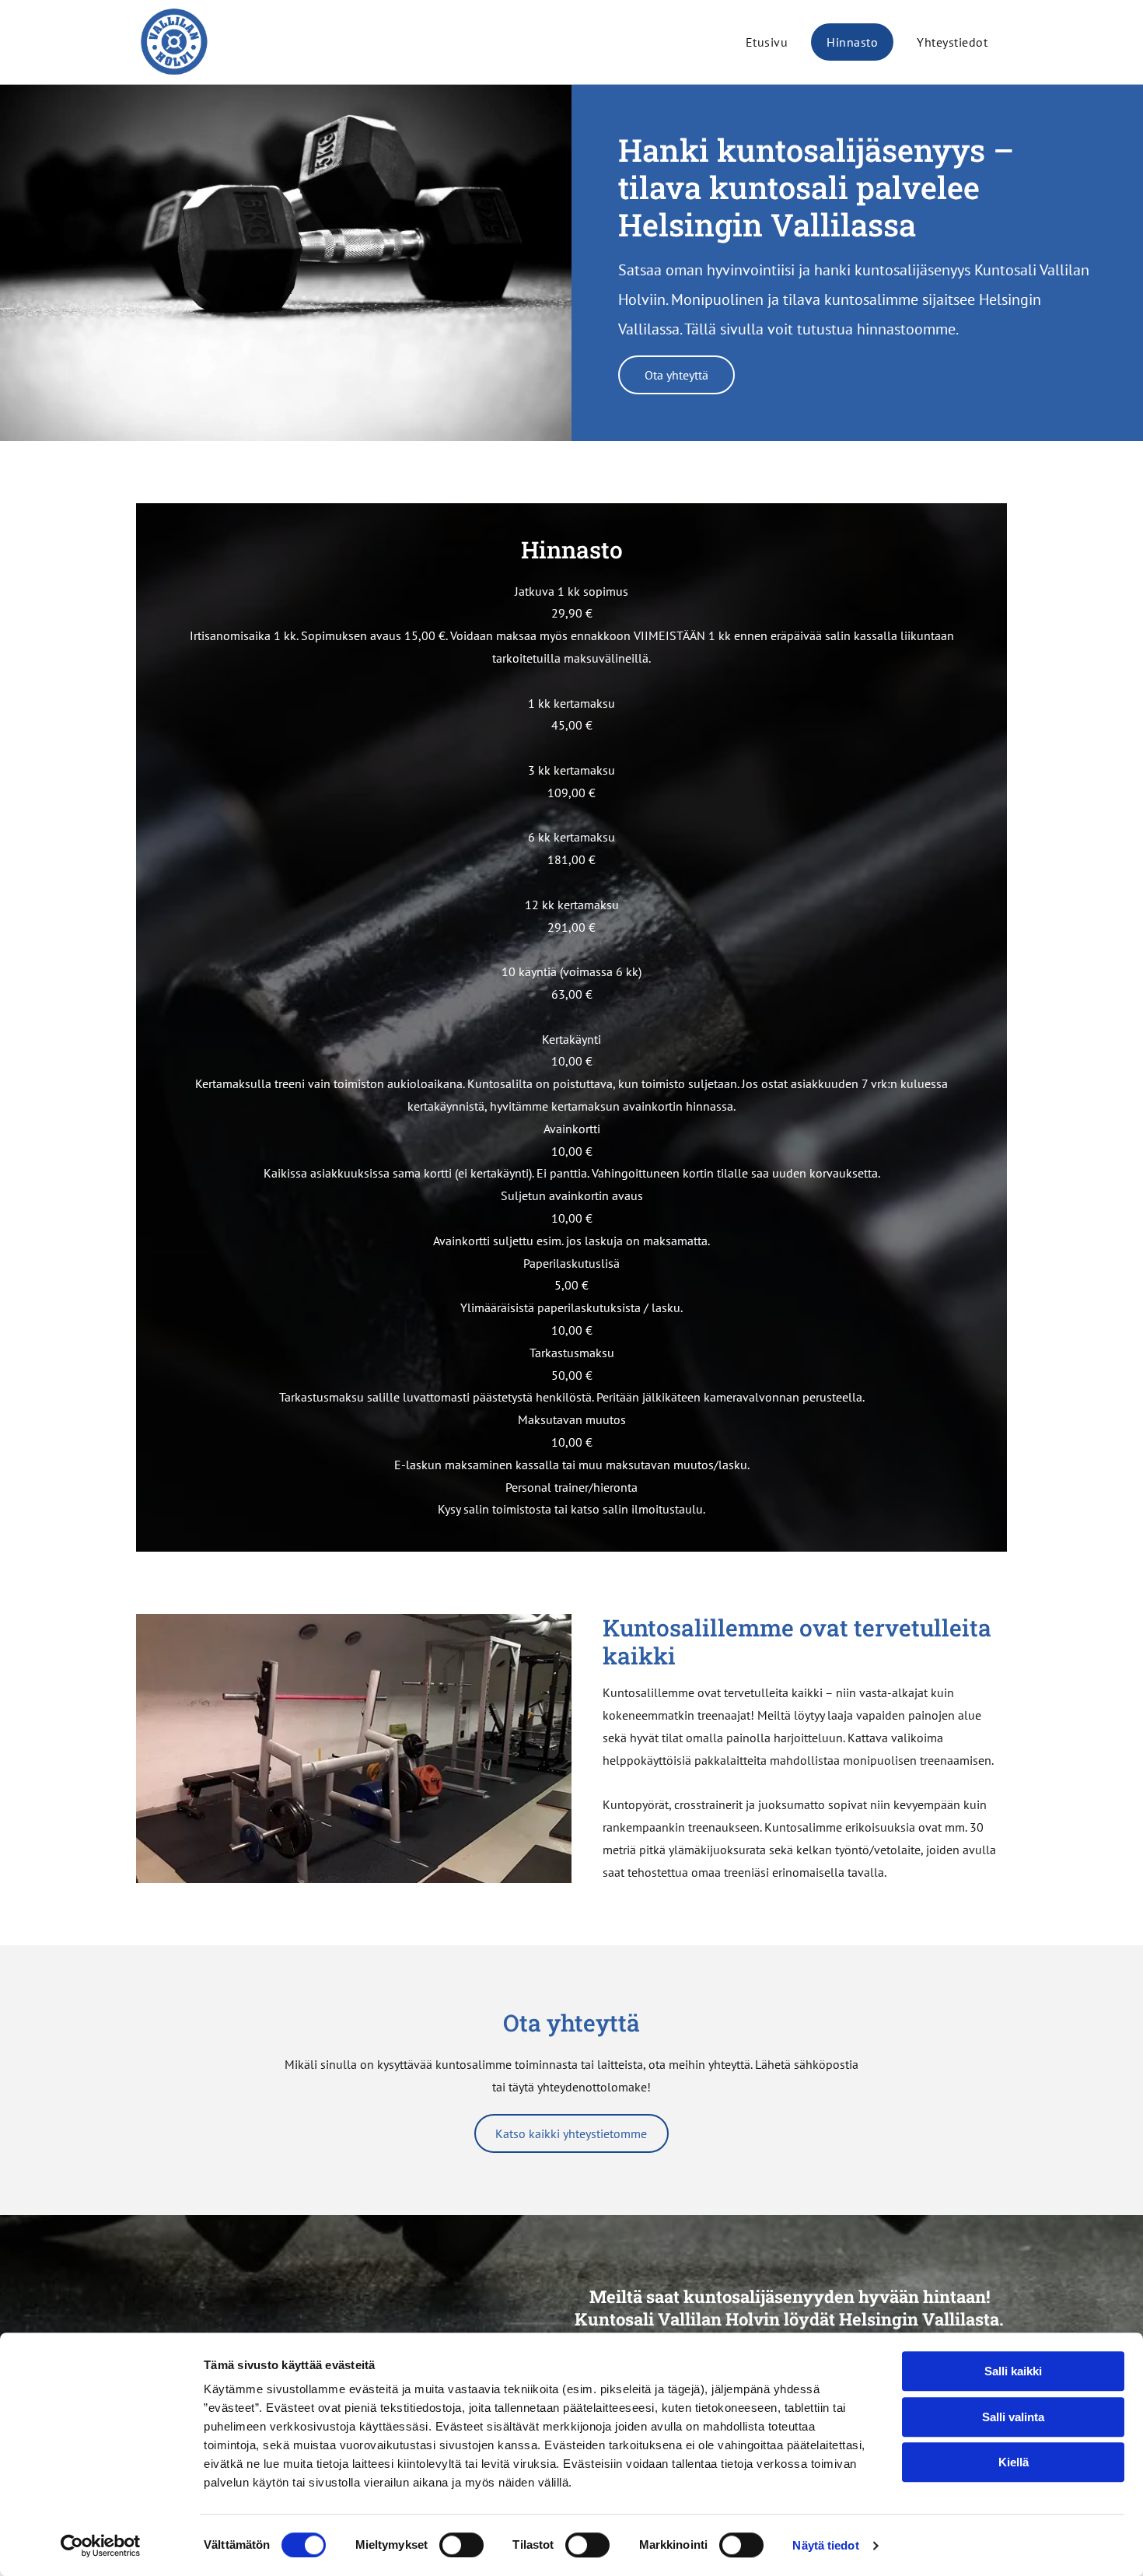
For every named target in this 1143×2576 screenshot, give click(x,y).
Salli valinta (1013, 2417)
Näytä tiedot (825, 2545)
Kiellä (1014, 2462)
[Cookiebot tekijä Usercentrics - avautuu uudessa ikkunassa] (101, 2546)
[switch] (461, 2545)
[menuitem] (767, 42)
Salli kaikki (1013, 2371)
